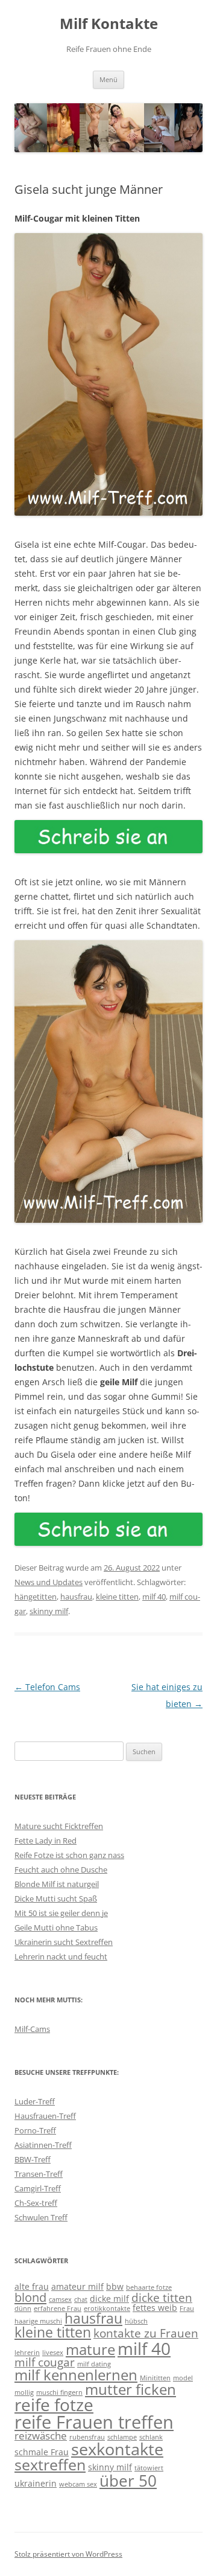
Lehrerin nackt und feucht (61, 1956)
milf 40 (154, 1597)
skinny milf (49, 1611)
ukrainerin (36, 2483)
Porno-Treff (35, 2130)
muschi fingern (59, 2392)
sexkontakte (117, 2449)
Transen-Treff (39, 2174)
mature (90, 2350)
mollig (24, 2392)
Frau (187, 2308)
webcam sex (78, 2484)
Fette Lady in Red (46, 1841)
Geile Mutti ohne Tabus (56, 1927)
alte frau (32, 2286)
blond (30, 2297)
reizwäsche (41, 2436)
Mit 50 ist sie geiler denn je (61, 1913)
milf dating (94, 2364)
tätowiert (149, 2468)
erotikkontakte (107, 2308)
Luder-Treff (35, 2101)
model (183, 2378)
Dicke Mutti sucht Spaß (56, 1898)
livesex (53, 2353)
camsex (60, 2299)
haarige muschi (38, 2321)
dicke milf (109, 2299)
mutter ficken (131, 2389)
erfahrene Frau (58, 2308)
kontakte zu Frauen (146, 2333)
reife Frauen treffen (94, 2422)
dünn (23, 2308)
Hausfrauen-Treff (45, 2116)
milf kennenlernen (76, 2375)
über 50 (128, 2481)
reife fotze (54, 2405)
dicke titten (162, 2297)
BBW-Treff (33, 2159)
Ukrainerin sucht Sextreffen (64, 1942)
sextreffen (50, 2465)
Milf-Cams (32, 2029)
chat (81, 2299)
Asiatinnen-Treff (43, 2145)
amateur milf (77, 2286)
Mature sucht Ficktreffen (59, 1826)
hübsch (136, 2321)
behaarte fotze (149, 2287)
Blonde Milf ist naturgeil (57, 1884)
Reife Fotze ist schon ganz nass (69, 1855)
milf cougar (45, 2362)
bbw (115, 2286)
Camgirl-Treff (38, 2188)
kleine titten (117, 1597)
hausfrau (76, 1597)
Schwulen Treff (41, 2217)
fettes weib (155, 2308)
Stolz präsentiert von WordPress (68, 2554)
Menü (108, 79)
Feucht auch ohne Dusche (61, 1870)
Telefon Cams (47, 1687)
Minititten (155, 2378)
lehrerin (27, 2353)
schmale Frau (42, 2452)
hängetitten (36, 1597)
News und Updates (49, 1582)
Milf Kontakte (109, 24)
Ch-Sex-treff (36, 2203)
